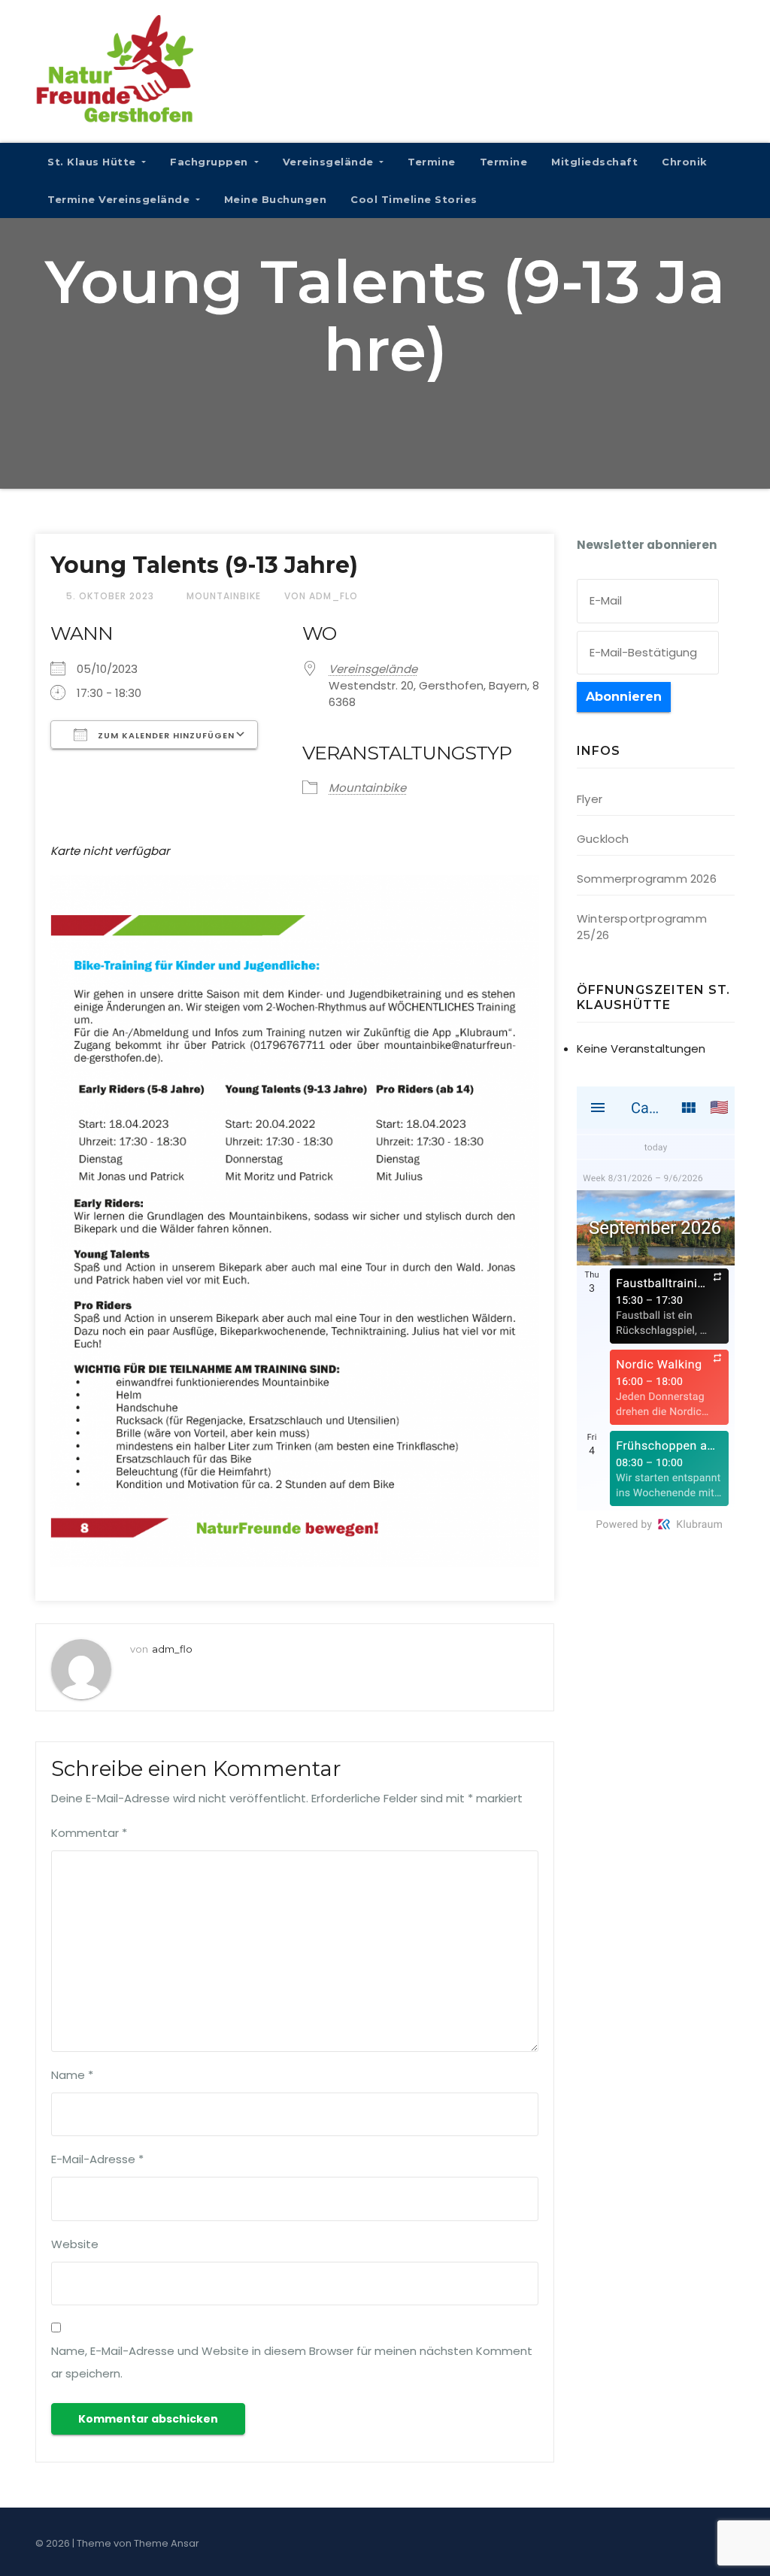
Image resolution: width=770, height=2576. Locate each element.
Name (72, 2075)
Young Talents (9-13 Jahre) (204, 565)
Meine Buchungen (276, 199)
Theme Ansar (167, 2543)
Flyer (590, 799)
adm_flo (172, 1649)
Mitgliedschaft (594, 162)
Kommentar (89, 1833)
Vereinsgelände (330, 162)
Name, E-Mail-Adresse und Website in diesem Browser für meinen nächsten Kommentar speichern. (292, 2362)
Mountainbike (224, 596)
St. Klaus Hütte (93, 162)
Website (75, 2244)
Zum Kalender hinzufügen (165, 735)
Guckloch (603, 839)
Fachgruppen (211, 162)
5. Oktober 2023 (112, 596)
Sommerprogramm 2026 (647, 879)
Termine (432, 162)
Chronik (685, 162)
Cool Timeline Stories (414, 199)
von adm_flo (321, 596)
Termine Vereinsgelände (120, 199)
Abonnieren (624, 697)
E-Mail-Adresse (97, 2159)
